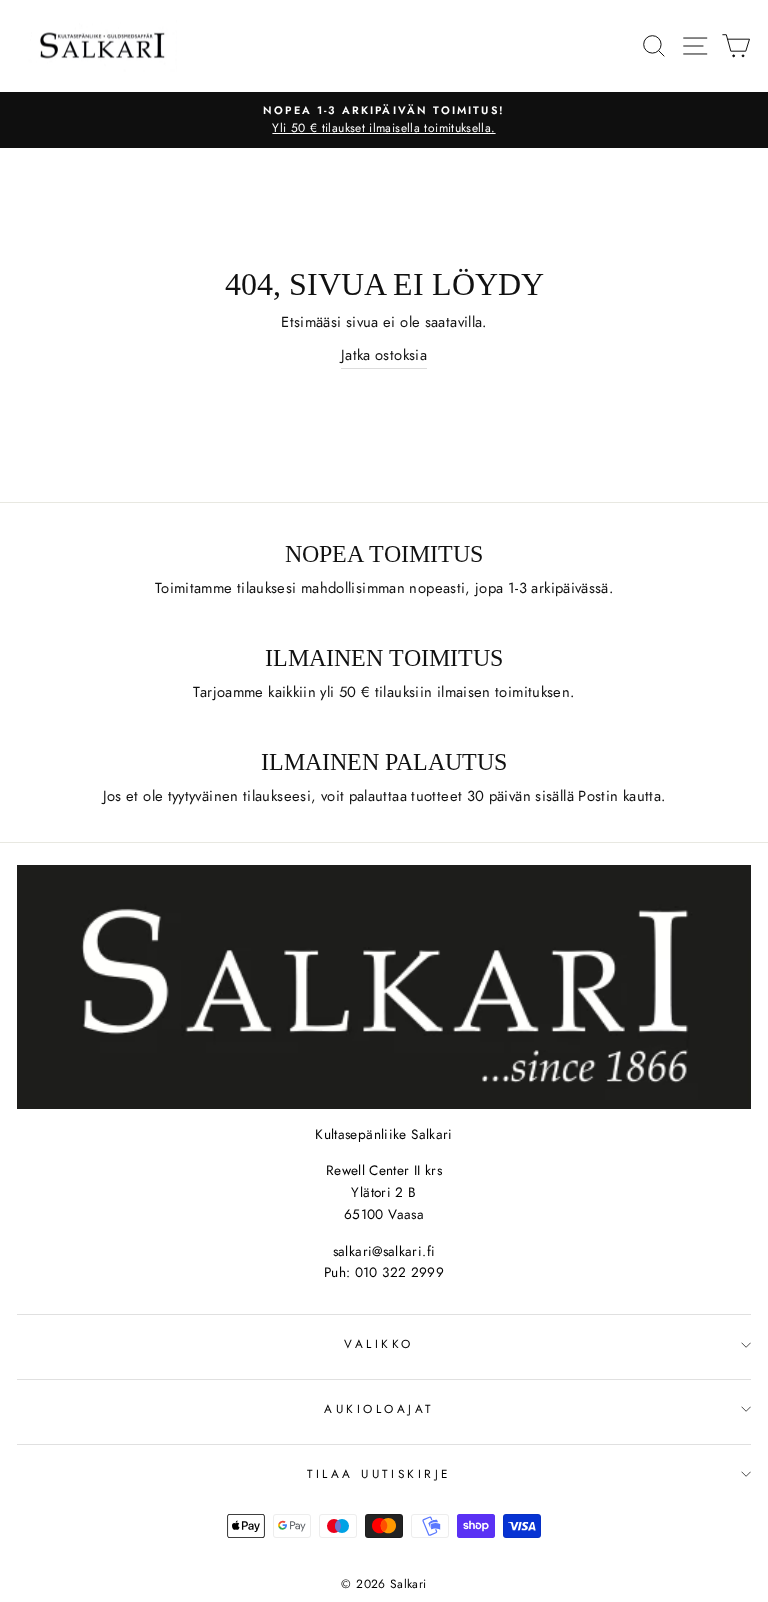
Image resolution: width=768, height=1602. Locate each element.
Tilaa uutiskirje (379, 1473)
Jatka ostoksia (384, 355)
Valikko (379, 1343)
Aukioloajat (379, 1408)
